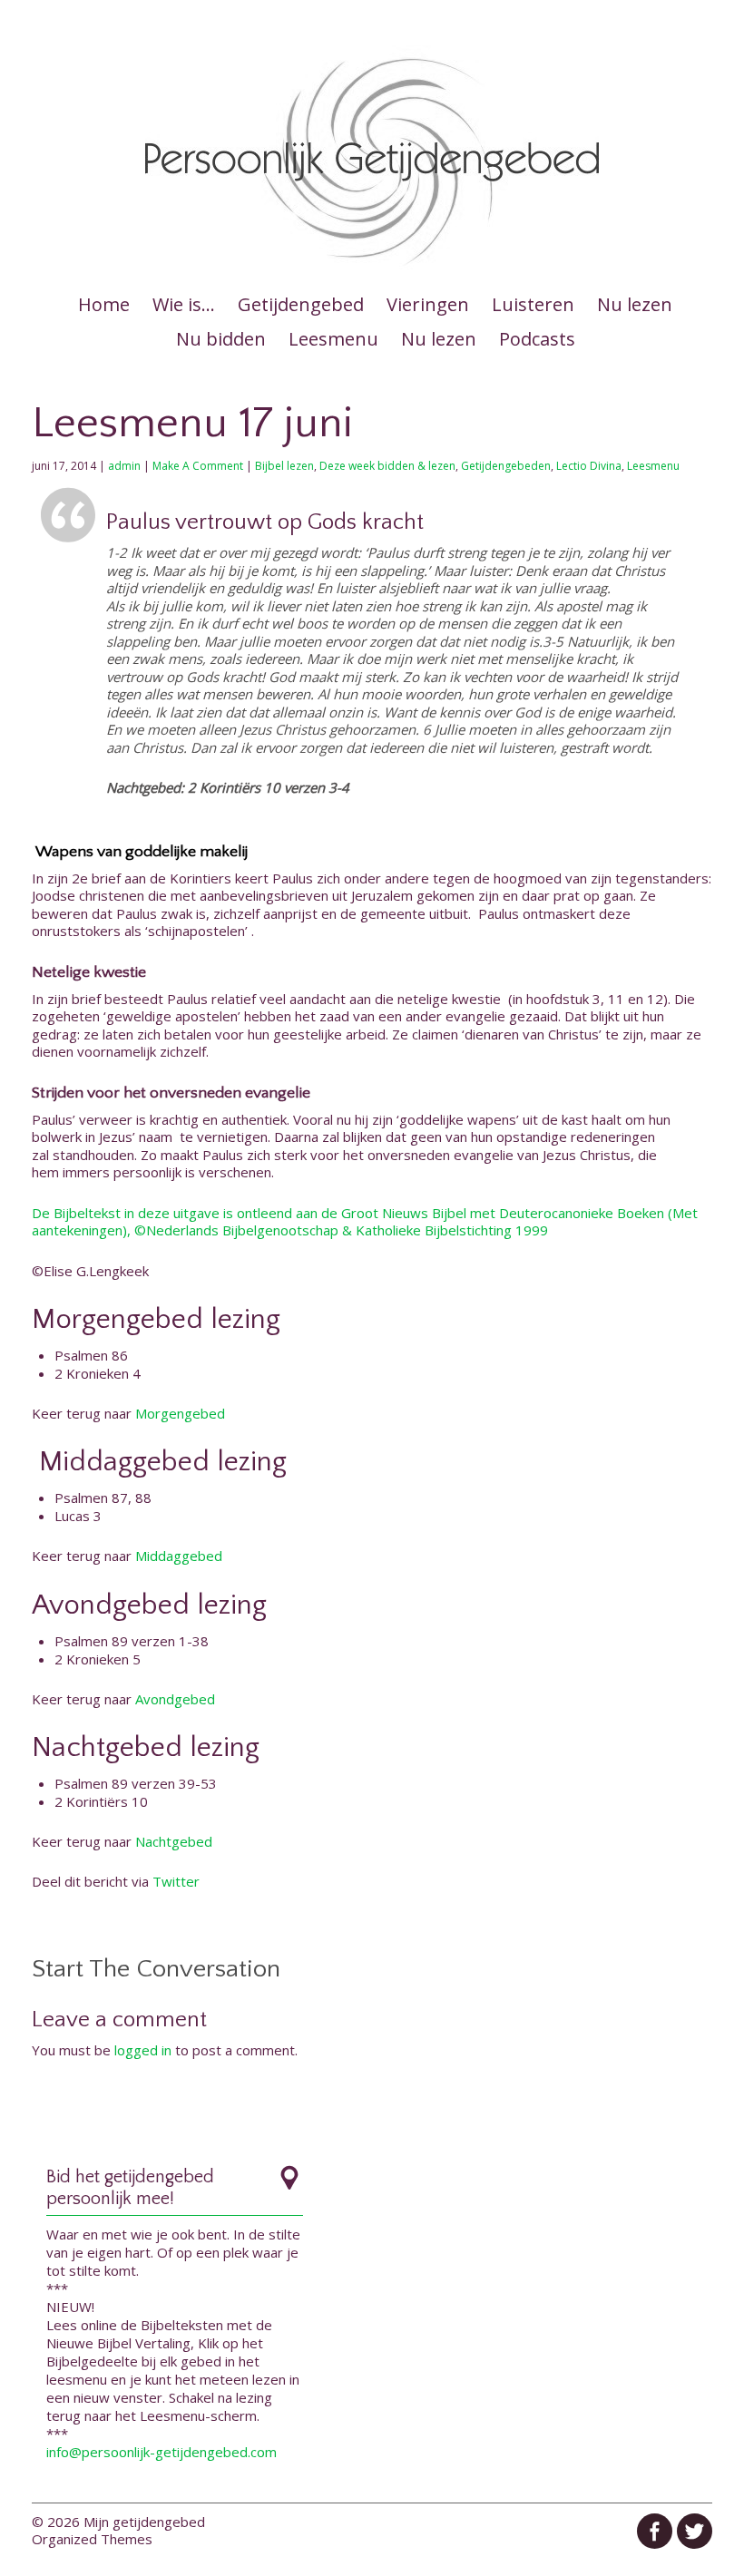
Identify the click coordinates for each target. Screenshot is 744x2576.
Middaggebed (179, 1556)
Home (104, 304)
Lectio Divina (589, 466)
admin (124, 466)
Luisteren (533, 304)
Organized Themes (92, 2539)
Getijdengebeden (506, 466)
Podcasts (537, 339)
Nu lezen (635, 304)
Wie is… (184, 304)
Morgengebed (180, 1413)
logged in (143, 2050)
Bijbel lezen (284, 466)
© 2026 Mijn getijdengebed (118, 2522)
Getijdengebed (301, 304)
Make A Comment (198, 466)
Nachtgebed (174, 1841)
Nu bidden (221, 339)
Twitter (176, 1881)
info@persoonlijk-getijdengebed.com (162, 2452)
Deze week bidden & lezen (387, 466)
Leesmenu (333, 339)
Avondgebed (175, 1699)
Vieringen (428, 304)
